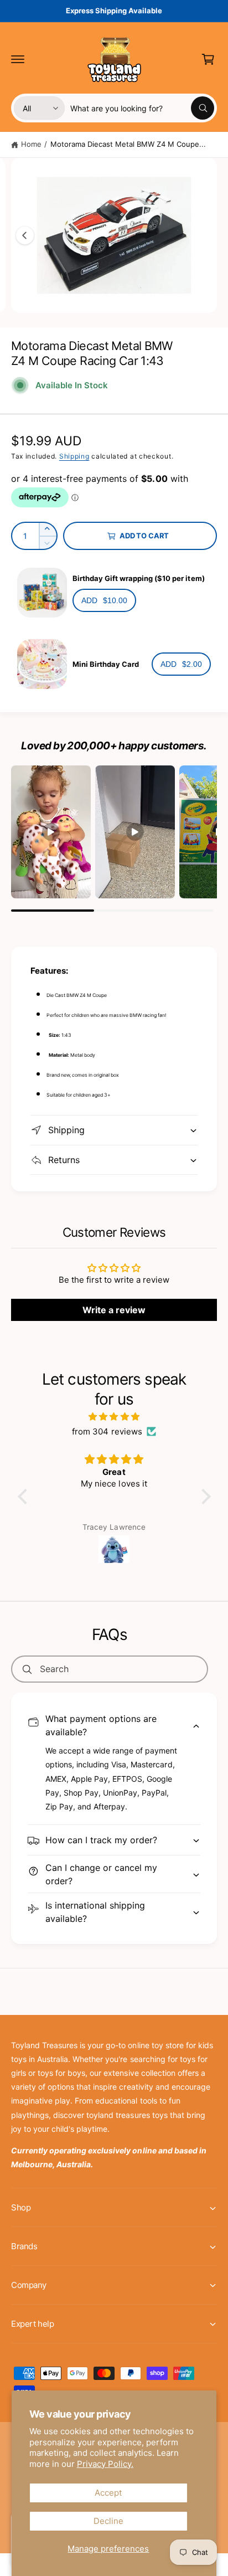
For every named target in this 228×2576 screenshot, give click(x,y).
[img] (114, 1416)
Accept (108, 2493)
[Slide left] (25, 235)
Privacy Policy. (105, 2464)
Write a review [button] (114, 1310)
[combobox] (142, 108)
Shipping (74, 456)
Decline (108, 2521)
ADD (104, 600)
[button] (18, 59)
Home (31, 144)
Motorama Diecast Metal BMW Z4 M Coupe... (128, 144)
